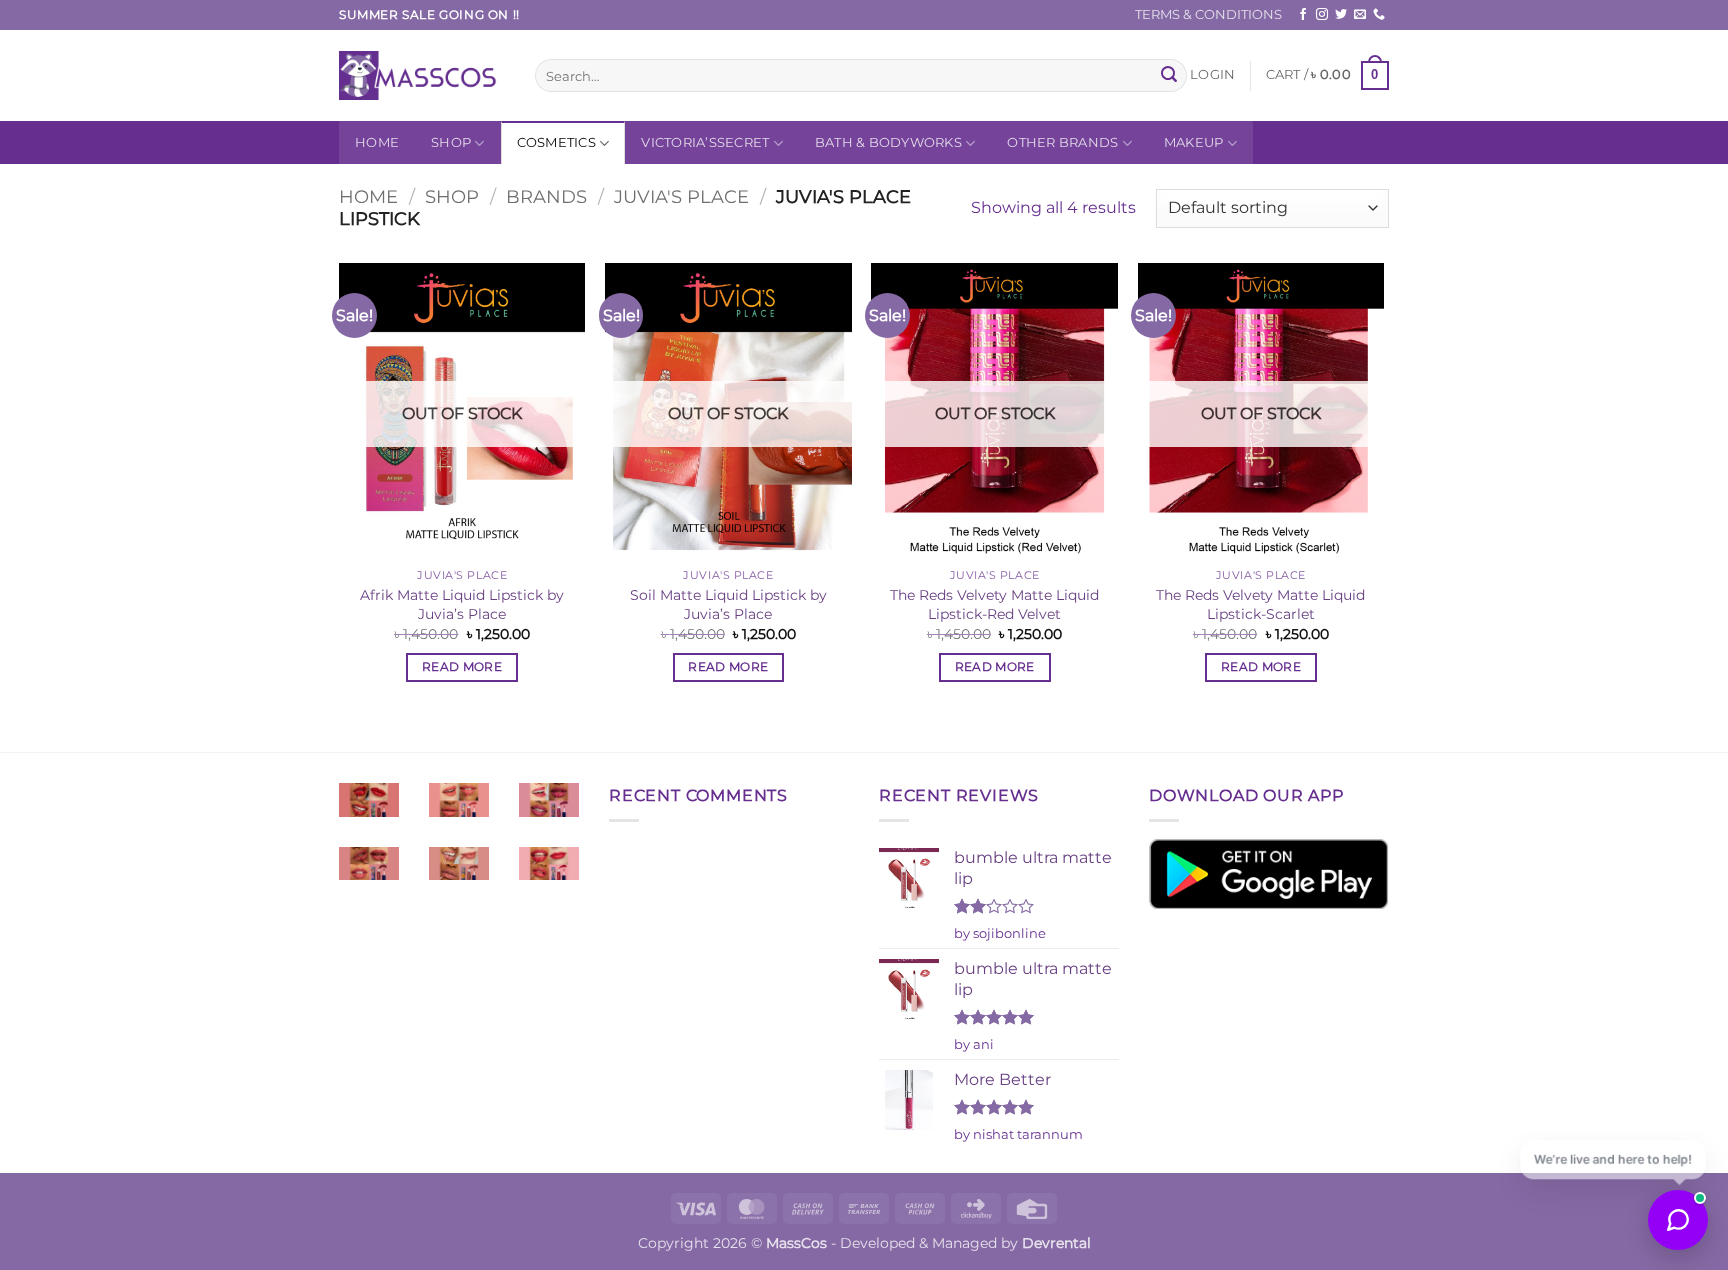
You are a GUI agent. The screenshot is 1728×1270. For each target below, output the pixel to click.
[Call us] (1379, 15)
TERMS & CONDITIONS (1208, 14)
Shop (451, 142)
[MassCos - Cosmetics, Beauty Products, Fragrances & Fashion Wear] (422, 75)
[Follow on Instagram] (1322, 15)
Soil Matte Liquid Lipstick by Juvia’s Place (728, 604)
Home (377, 142)
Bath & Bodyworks (888, 142)
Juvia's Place (681, 196)
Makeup (1194, 142)
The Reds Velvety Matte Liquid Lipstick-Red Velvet (994, 604)
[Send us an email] (1360, 15)
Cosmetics (556, 142)
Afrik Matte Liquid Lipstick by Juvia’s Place (462, 604)
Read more (462, 667)
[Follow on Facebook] (1303, 15)
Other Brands (1062, 142)
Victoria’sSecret (705, 142)
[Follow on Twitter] (1341, 15)
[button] (1212, 75)
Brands (546, 196)
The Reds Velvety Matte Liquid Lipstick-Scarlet (1260, 604)
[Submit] (1169, 76)
